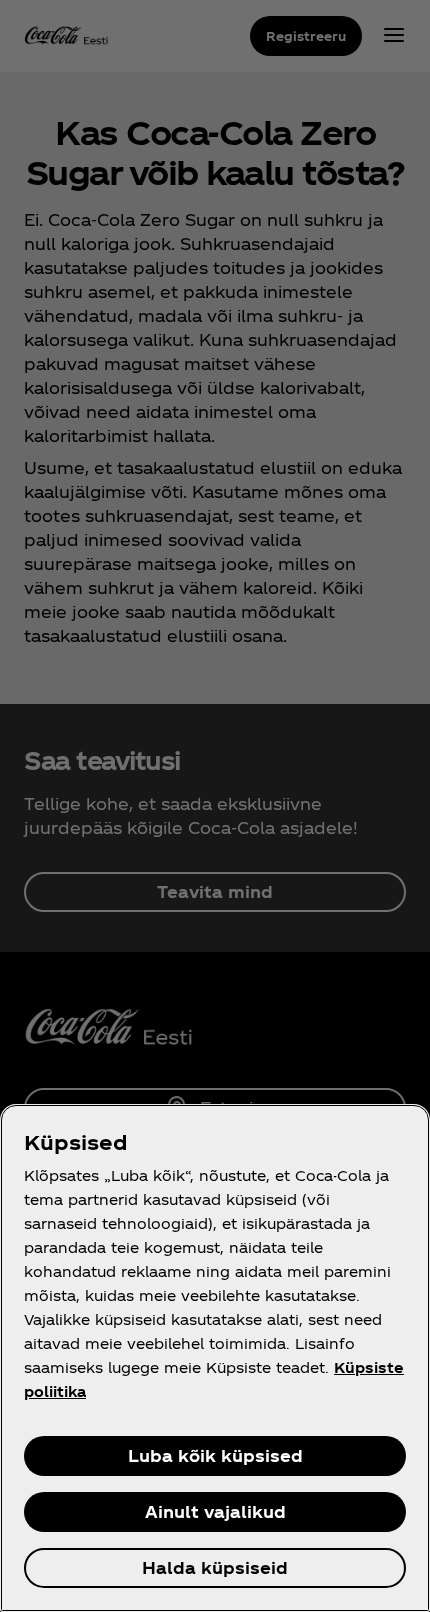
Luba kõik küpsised (215, 1455)
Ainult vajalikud (215, 1511)
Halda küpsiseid (215, 1567)
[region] (215, 1358)
